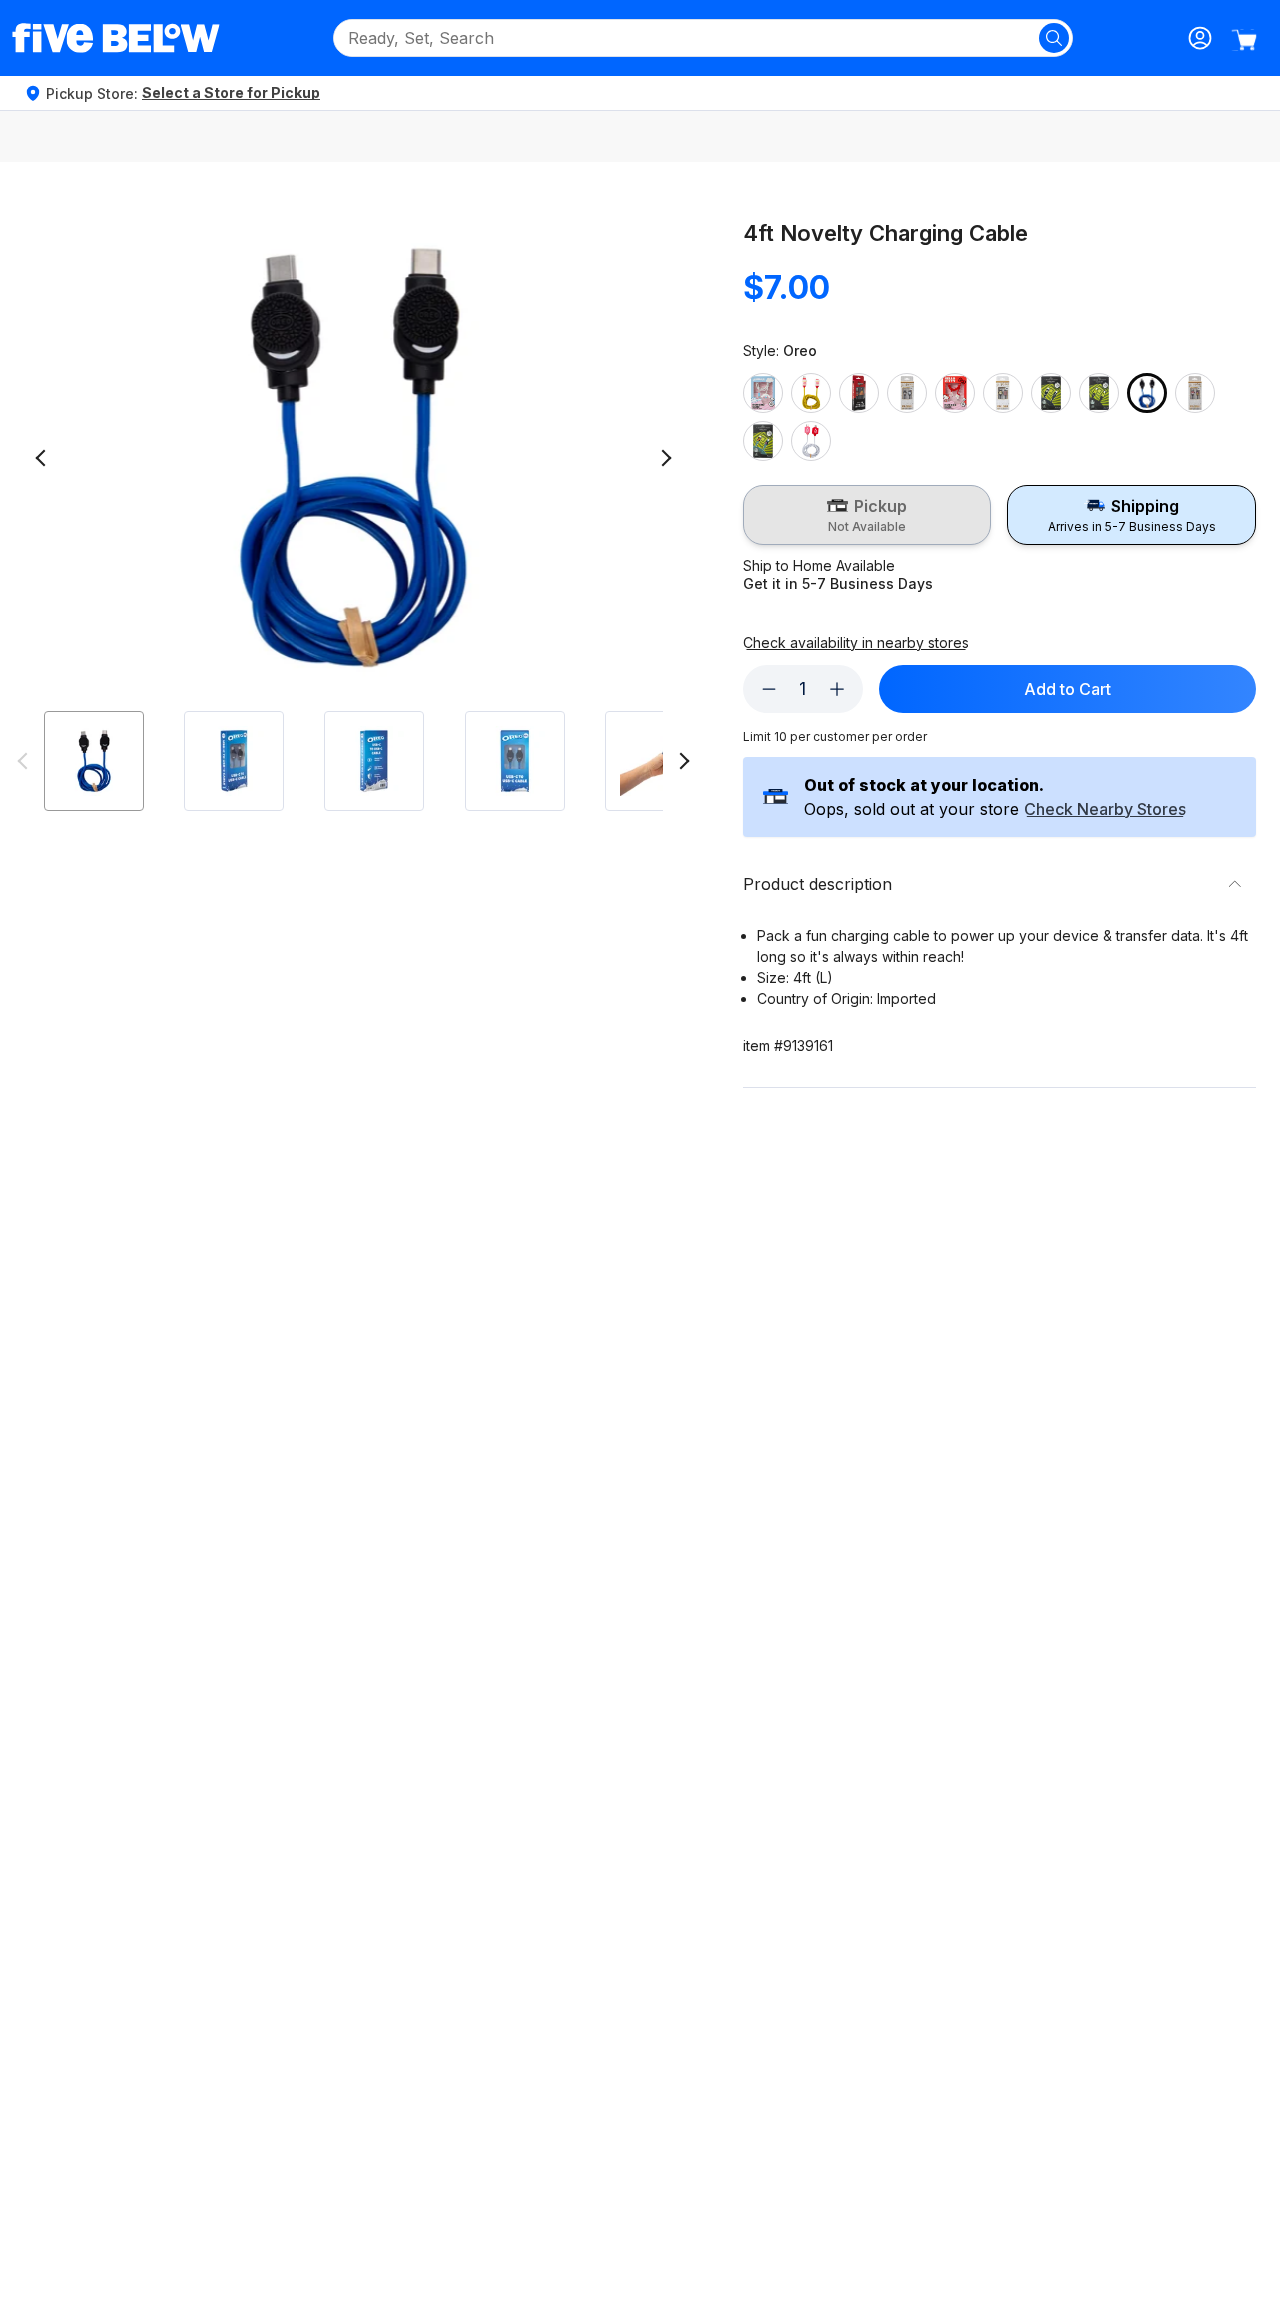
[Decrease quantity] (769, 689)
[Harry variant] (907, 393)
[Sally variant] (763, 441)
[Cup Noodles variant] (811, 393)
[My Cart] (1244, 40)
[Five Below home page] (116, 38)
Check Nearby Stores (1105, 810)
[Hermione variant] (1003, 393)
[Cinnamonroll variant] (763, 393)
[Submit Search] (1054, 38)
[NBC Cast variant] (1099, 393)
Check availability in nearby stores (856, 643)
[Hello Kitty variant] (955, 393)
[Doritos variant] (859, 393)
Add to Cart (1067, 689)
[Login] (1200, 38)
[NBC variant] (1051, 393)
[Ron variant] (1195, 393)
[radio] (867, 515)
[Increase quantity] (837, 689)
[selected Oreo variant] (1147, 393)
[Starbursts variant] (811, 441)
